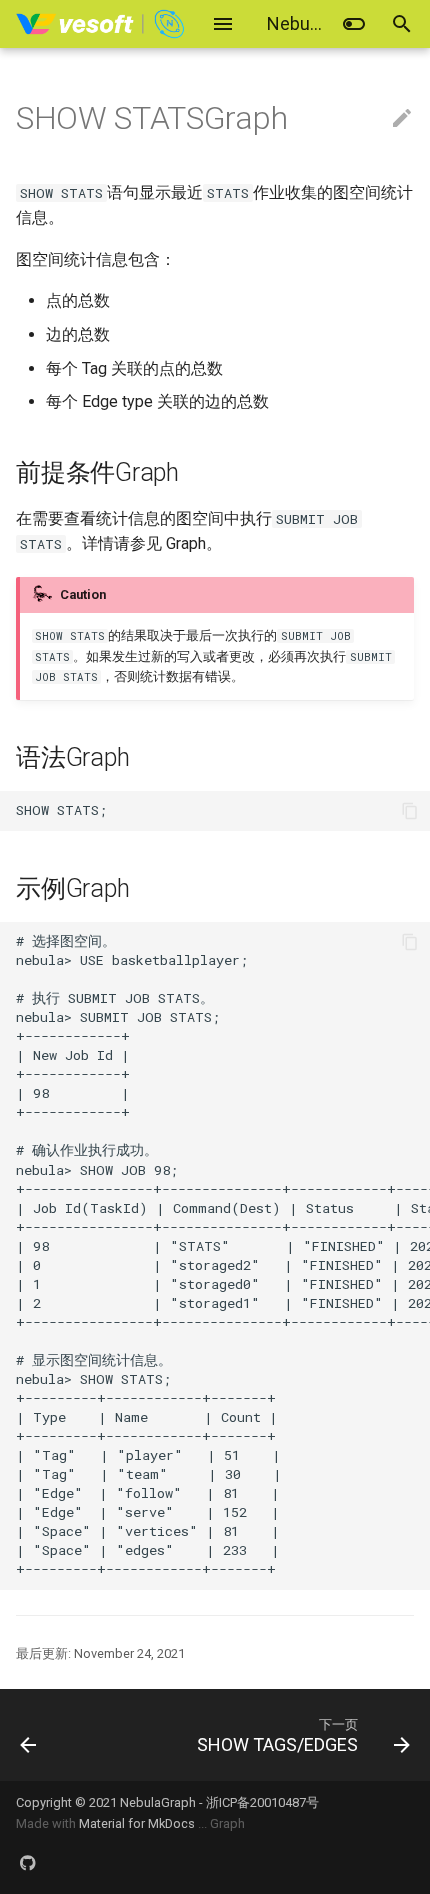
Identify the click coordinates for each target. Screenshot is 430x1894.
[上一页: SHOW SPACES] (57, 1735)
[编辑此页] (402, 119)
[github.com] (28, 1862)
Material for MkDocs (138, 1823)
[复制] (410, 811)
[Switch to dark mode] (354, 24)
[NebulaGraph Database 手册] (101, 24)
